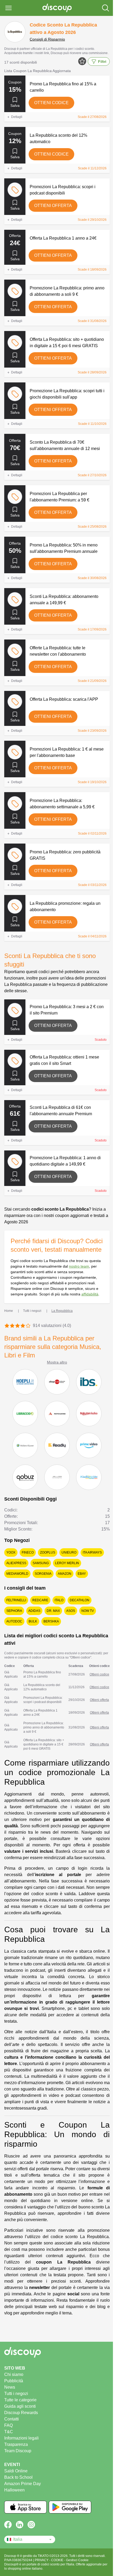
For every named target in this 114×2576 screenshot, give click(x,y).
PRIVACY (42, 2560)
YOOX (11, 1552)
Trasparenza (16, 2444)
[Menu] (8, 8)
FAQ (8, 2425)
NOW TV (88, 1611)
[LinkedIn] (20, 2525)
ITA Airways (92, 1552)
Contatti (12, 2419)
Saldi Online (16, 2471)
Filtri (102, 61)
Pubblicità (14, 2381)
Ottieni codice (51, 103)
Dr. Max (53, 1611)
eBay (82, 1574)
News (10, 2387)
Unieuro (69, 1552)
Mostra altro (57, 1362)
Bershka (51, 1621)
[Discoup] (57, 2352)
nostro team (79, 1266)
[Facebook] (8, 2525)
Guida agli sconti (20, 2406)
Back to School (18, 2477)
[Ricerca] (106, 8)
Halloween (14, 2490)
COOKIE (58, 2560)
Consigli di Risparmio (47, 39)
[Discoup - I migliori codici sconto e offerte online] (57, 8)
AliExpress (16, 1563)
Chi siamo (14, 2374)
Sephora (14, 1611)
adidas (34, 1611)
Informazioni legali (21, 2438)
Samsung (41, 1563)
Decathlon (80, 1600)
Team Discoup (18, 2451)
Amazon (65, 1574)
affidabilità (90, 1294)
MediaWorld (17, 1574)
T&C (9, 2432)
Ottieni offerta (53, 206)
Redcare (40, 1600)
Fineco (28, 1552)
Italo (59, 1600)
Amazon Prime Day (23, 2484)
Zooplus (48, 1552)
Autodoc (14, 1621)
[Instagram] (31, 2525)
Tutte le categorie (20, 2400)
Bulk (33, 1621)
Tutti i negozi (16, 2394)
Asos (71, 1611)
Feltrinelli (16, 1600)
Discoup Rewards (21, 2413)
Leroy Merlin (67, 1563)
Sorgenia (43, 1574)
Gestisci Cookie (77, 2560)
